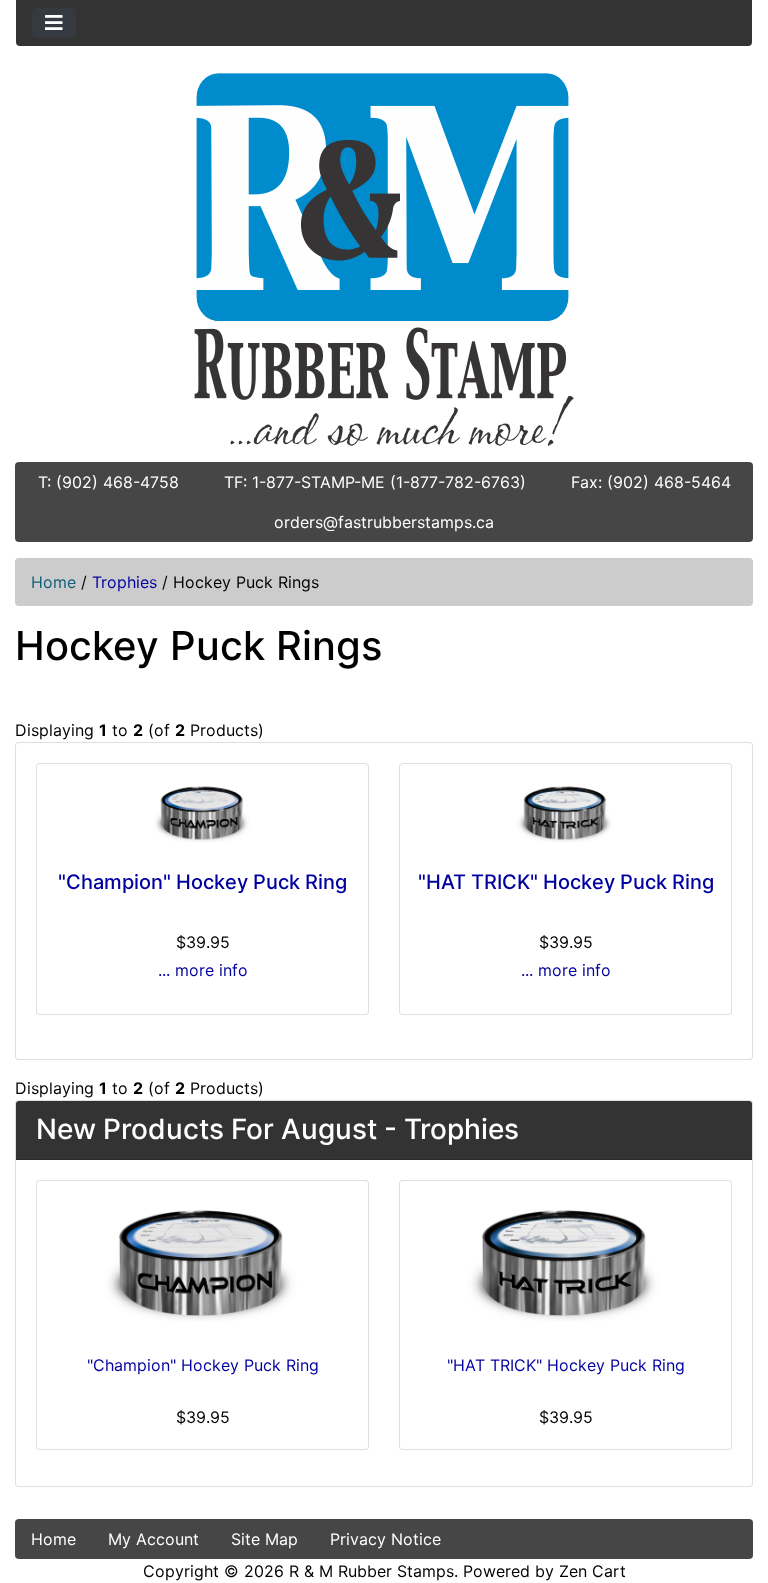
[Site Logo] (384, 259)
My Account (153, 1539)
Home (53, 582)
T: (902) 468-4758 (108, 482)
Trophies (124, 582)
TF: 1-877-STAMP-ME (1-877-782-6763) (375, 482)
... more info (203, 970)
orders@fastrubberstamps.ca (384, 522)
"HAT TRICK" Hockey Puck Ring (566, 882)
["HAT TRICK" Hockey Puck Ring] (565, 813)
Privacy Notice (385, 1539)
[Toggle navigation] (54, 23)
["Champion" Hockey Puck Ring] (202, 813)
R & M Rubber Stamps (371, 1571)
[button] (731, 1484)
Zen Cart (592, 1571)
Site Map (264, 1539)
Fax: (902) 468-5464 (651, 482)
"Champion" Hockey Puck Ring (202, 882)
